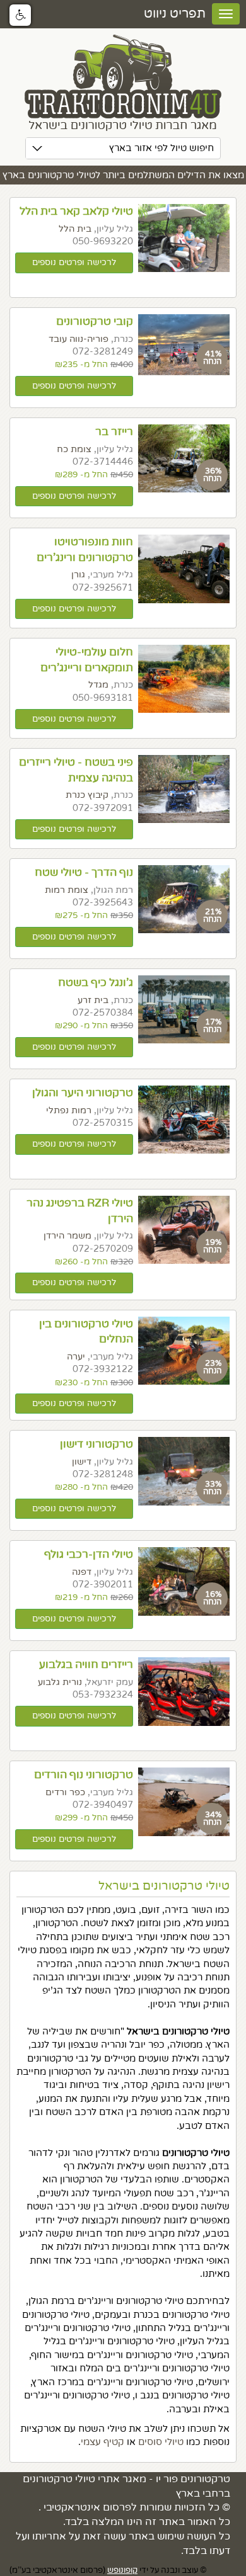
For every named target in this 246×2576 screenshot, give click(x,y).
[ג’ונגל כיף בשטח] (184, 1009)
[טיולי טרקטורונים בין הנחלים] (184, 1351)
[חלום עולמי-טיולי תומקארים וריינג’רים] (184, 679)
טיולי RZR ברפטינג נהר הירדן (80, 1211)
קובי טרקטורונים (95, 321)
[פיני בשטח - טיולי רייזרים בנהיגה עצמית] (184, 789)
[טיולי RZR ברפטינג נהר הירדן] (184, 1230)
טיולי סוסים (161, 2442)
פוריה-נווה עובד (79, 339)
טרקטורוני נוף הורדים (84, 1775)
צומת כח (74, 449)
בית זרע (93, 1000)
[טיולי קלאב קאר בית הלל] (184, 238)
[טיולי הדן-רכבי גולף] (184, 1581)
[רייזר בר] (184, 458)
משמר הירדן (67, 1236)
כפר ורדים (65, 1792)
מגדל (98, 685)
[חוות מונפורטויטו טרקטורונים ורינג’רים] (184, 569)
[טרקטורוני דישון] (184, 1471)
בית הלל (75, 229)
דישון (82, 1462)
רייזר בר (114, 432)
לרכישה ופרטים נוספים (74, 263)
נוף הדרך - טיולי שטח (84, 872)
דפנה (82, 1572)
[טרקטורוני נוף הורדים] (184, 1801)
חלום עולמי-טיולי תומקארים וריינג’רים (87, 660)
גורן (78, 575)
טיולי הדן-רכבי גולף (89, 1554)
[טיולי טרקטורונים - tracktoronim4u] (123, 83)
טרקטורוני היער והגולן (83, 1093)
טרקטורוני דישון (97, 1444)
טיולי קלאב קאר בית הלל (76, 211)
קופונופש (122, 2570)
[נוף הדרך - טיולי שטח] (184, 899)
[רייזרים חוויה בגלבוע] (184, 1691)
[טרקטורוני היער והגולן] (184, 1120)
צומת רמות (67, 890)
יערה (76, 1357)
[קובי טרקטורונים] (184, 345)
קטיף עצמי (102, 2442)
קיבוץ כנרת (87, 795)
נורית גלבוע (60, 1682)
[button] (20, 15)
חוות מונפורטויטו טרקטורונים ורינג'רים (85, 550)
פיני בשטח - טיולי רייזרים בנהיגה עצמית (76, 770)
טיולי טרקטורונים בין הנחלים (86, 1332)
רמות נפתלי (69, 1110)
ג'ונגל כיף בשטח (96, 983)
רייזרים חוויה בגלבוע (86, 1665)
